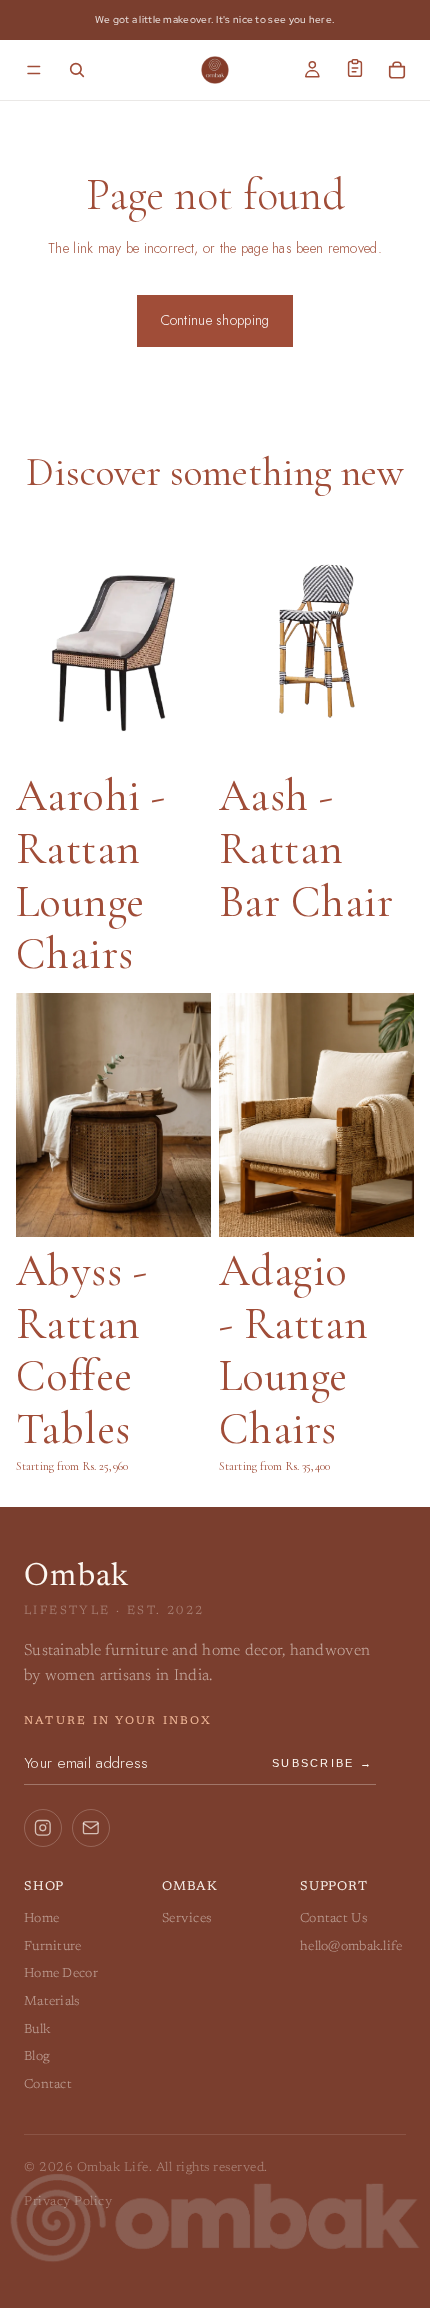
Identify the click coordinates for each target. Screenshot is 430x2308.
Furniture (53, 1946)
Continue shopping (215, 320)
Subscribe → (322, 1763)
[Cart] (397, 70)
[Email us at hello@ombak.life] (91, 1828)
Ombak (76, 1577)
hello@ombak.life (351, 1946)
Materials (52, 2001)
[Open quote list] (355, 68)
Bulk (37, 2029)
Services (186, 1918)
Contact (48, 2084)
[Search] (77, 70)
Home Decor (61, 1973)
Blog (37, 2056)
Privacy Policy (68, 2202)
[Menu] (34, 70)
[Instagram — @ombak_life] (43, 1828)
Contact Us (333, 1918)
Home (41, 1918)
